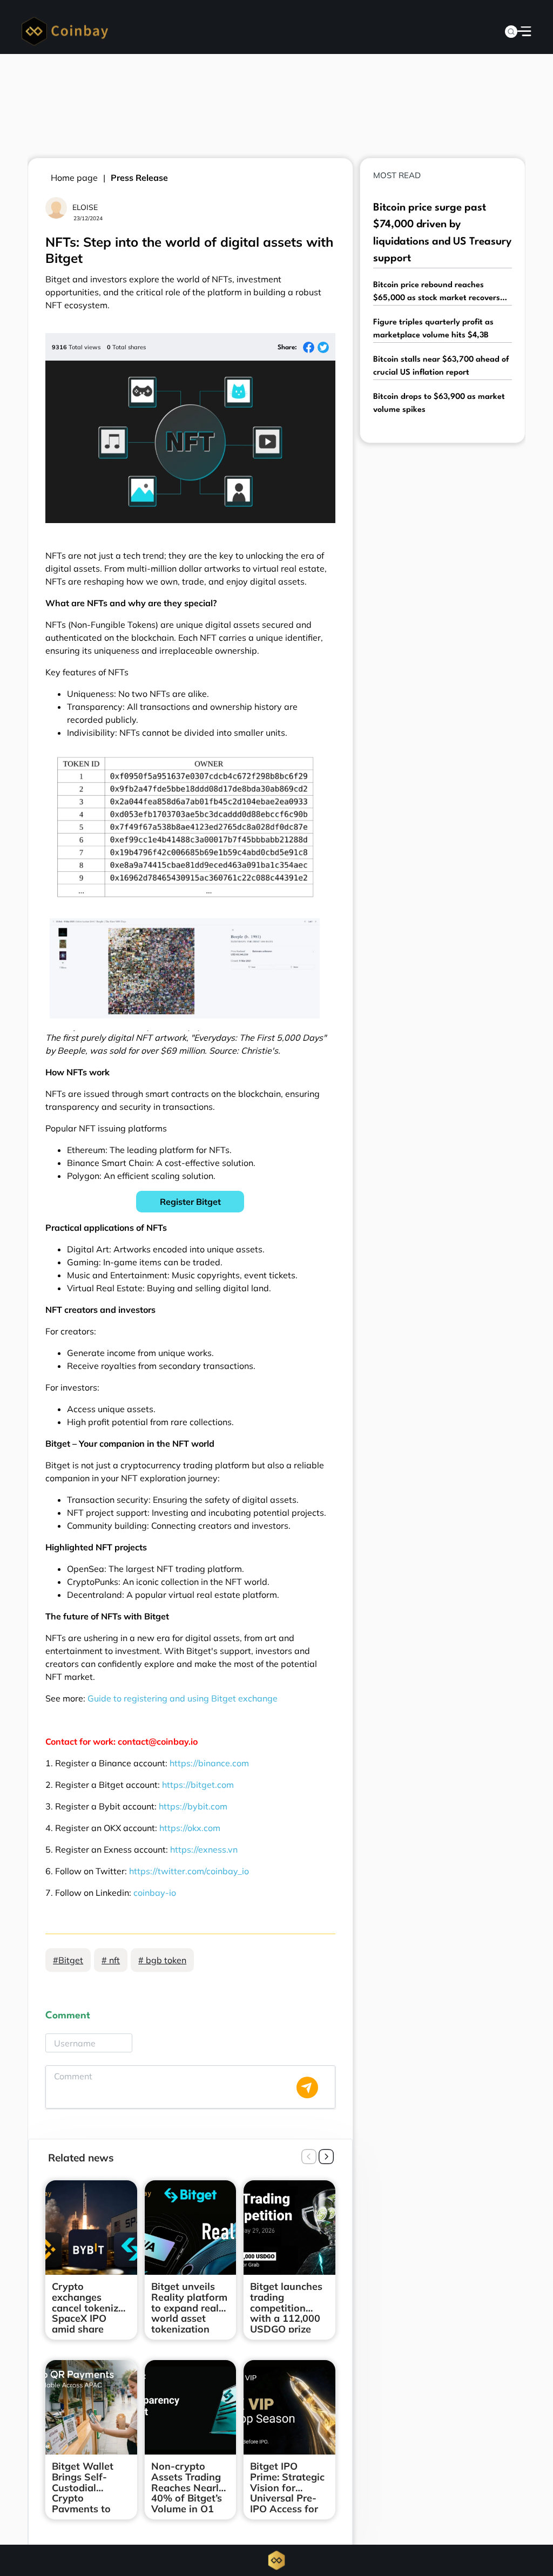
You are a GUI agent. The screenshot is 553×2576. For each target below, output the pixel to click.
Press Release (139, 178)
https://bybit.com (193, 1806)
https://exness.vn (204, 1849)
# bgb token (162, 1960)
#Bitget (68, 1960)
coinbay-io (155, 1893)
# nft (111, 1960)
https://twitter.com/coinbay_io (189, 1871)
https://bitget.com (198, 1785)
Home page (74, 178)
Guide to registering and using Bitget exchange (183, 1698)
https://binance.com (209, 1763)
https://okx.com (190, 1828)
